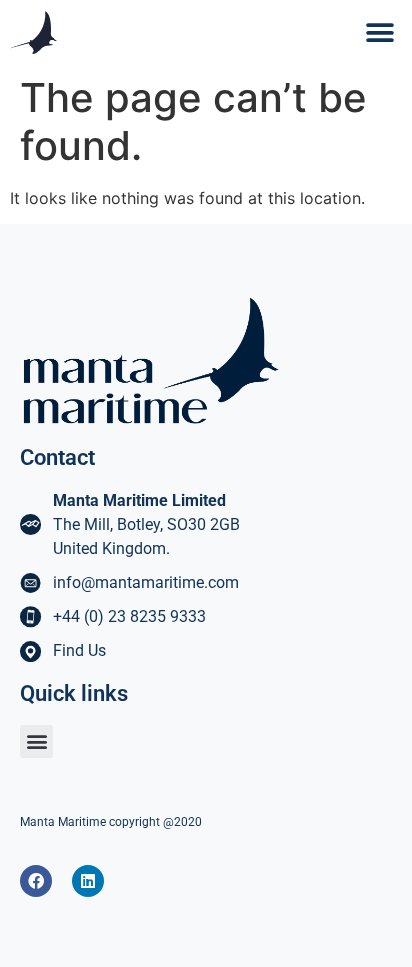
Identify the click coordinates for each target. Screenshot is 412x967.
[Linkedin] (88, 881)
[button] (379, 32)
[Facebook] (36, 881)
